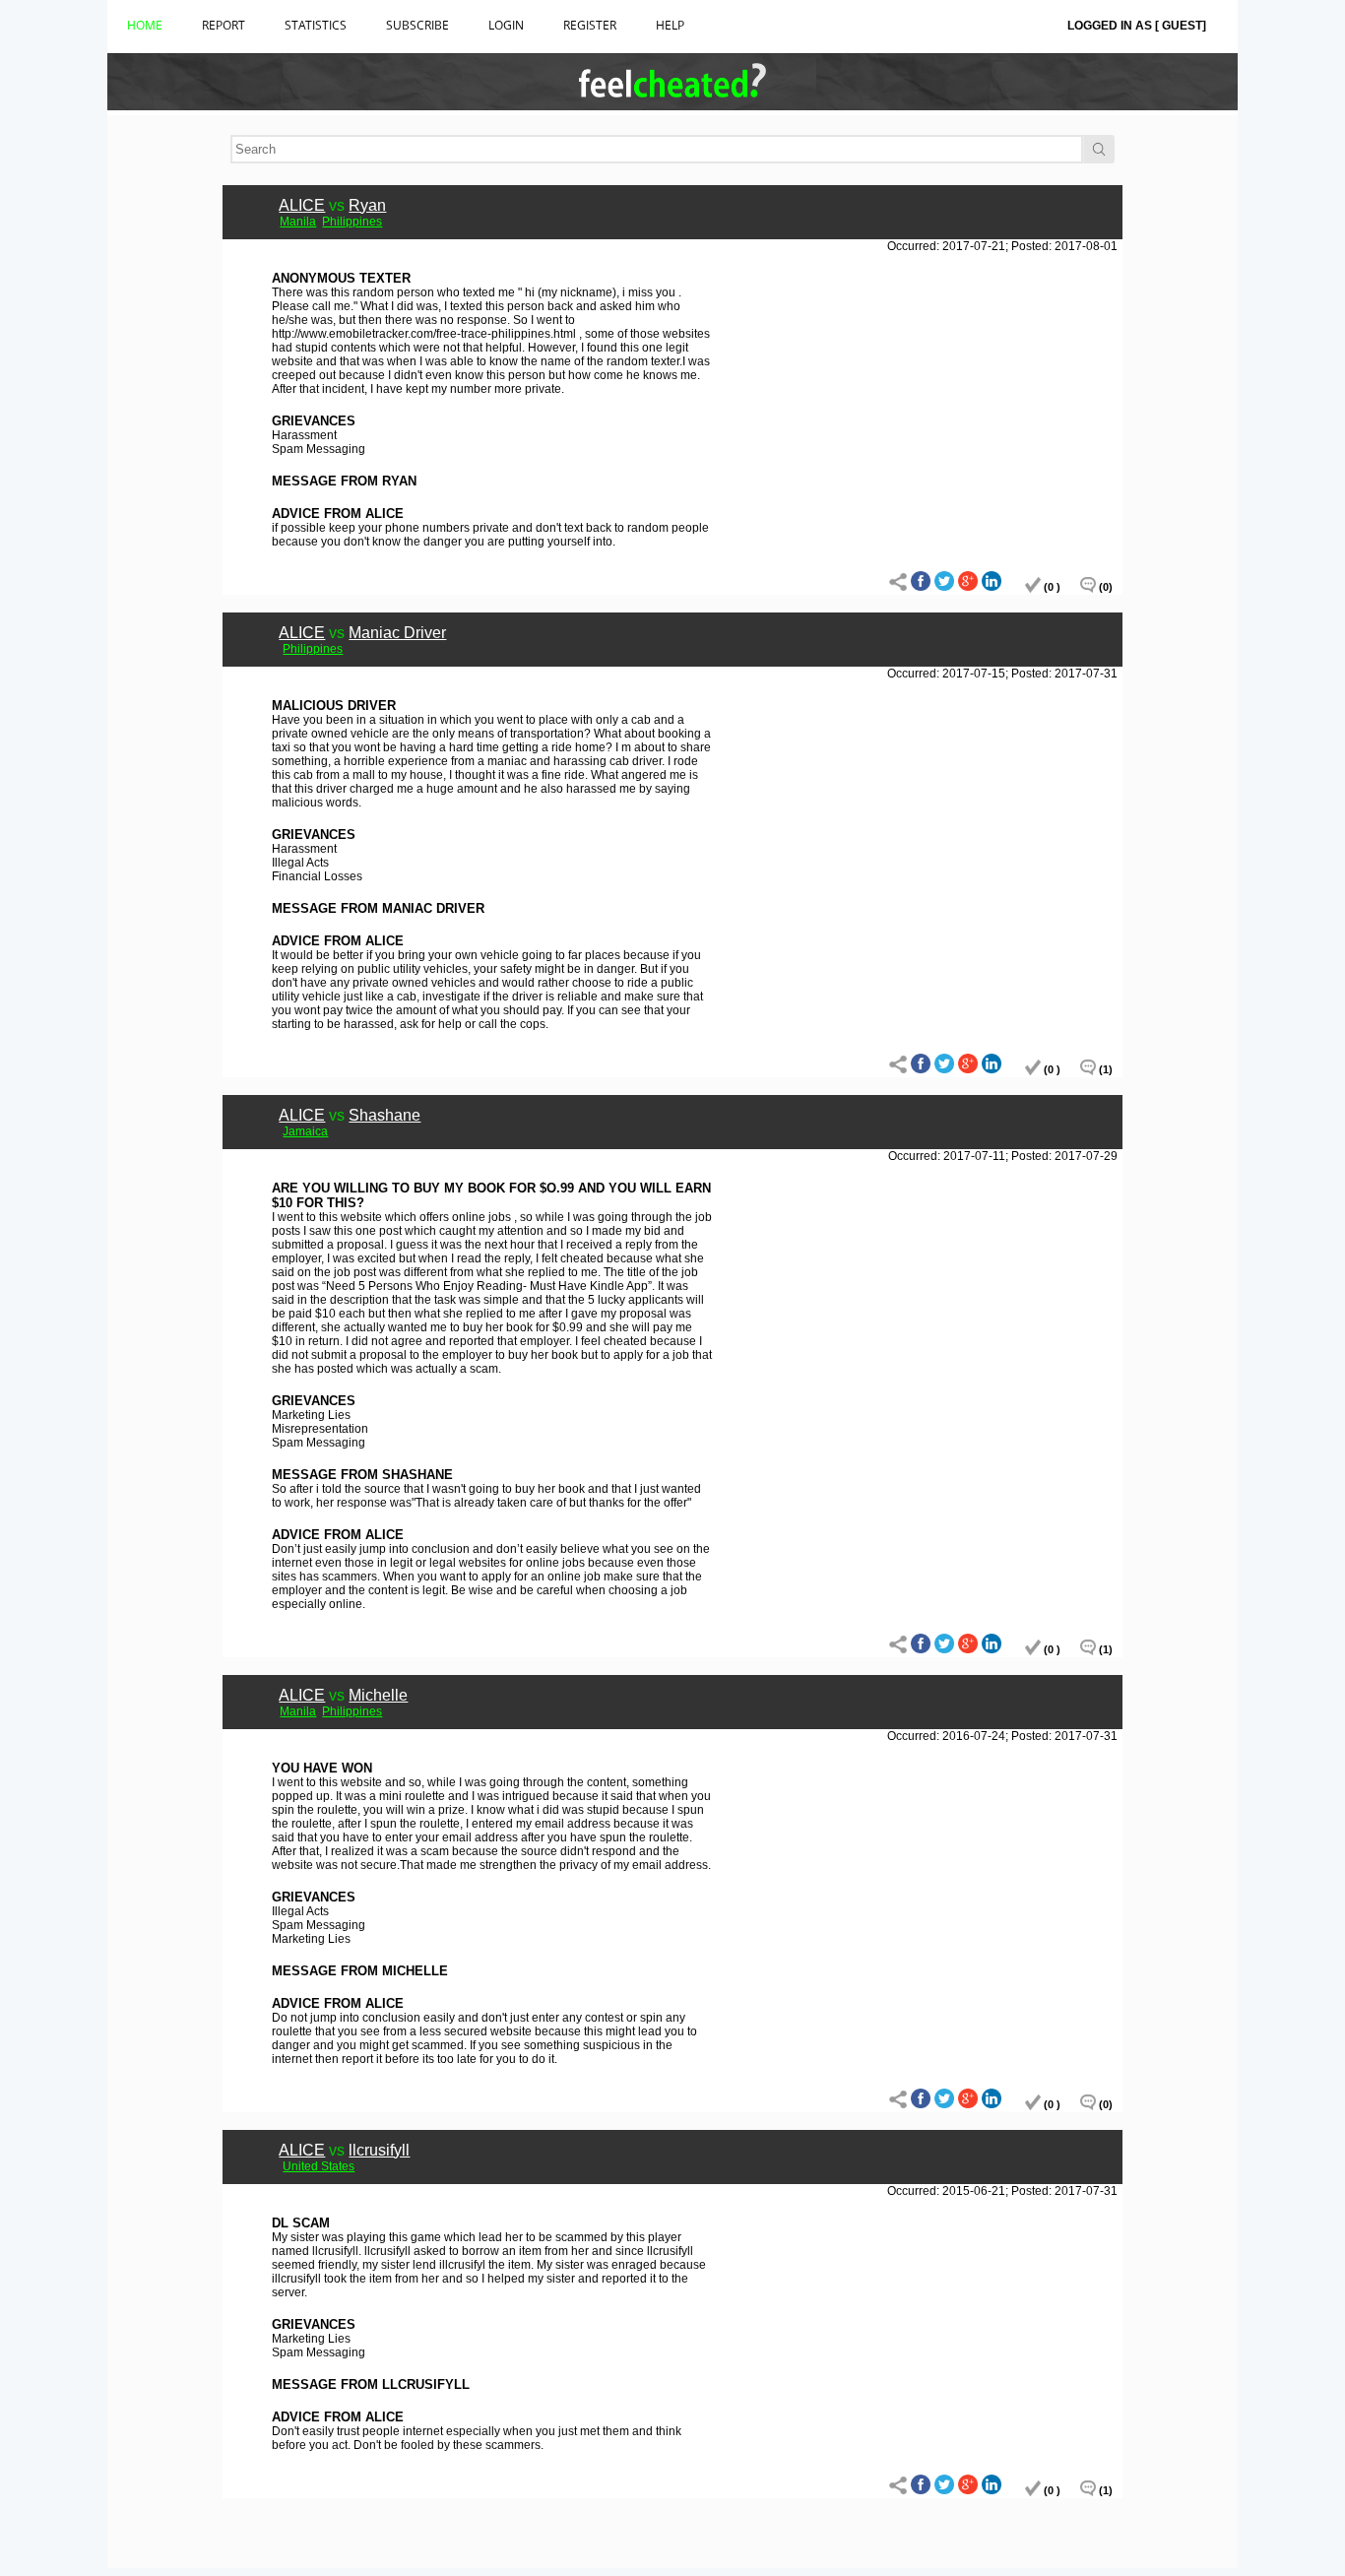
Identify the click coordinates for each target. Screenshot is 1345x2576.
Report (224, 25)
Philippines (352, 222)
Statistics (316, 25)
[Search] (1099, 149)
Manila (298, 222)
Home (145, 25)
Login (506, 25)
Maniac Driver (397, 633)
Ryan (367, 205)
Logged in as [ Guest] (1137, 26)
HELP (670, 25)
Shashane (384, 1115)
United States (319, 2166)
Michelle (378, 1695)
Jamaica (305, 1131)
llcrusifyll (379, 2150)
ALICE (302, 205)
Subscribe (417, 25)
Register (590, 25)
